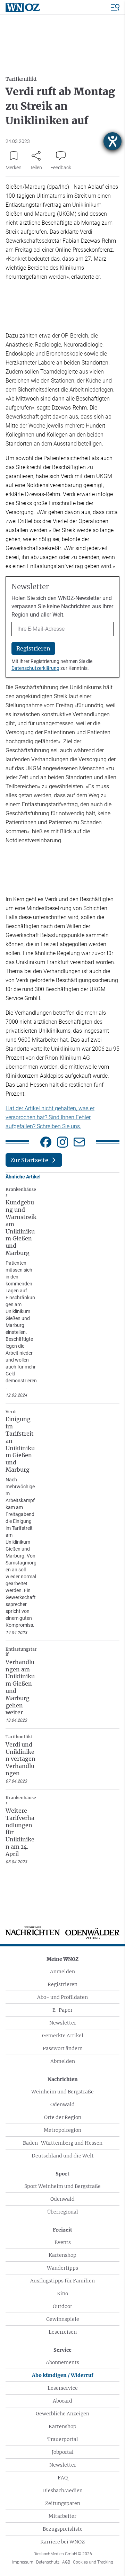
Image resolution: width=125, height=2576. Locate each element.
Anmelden (62, 1972)
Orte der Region (63, 2117)
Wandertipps (62, 2268)
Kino (62, 2294)
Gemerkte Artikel (63, 2036)
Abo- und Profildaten (62, 1997)
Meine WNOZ (62, 1959)
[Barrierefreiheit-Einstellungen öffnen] (112, 141)
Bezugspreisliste (63, 2529)
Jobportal (63, 2452)
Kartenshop (62, 2255)
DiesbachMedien (62, 2490)
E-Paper (62, 2010)
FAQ (63, 2478)
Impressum (23, 2562)
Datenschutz (48, 2562)
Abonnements (62, 2362)
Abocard (62, 2401)
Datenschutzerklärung (35, 668)
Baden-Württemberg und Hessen (63, 2143)
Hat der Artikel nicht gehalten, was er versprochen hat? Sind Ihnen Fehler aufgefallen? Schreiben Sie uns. (50, 1117)
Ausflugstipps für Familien (62, 2281)
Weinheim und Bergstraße (62, 2092)
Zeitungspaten (63, 2503)
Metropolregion (62, 2130)
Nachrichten (63, 2079)
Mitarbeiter (62, 2516)
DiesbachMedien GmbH (63, 2554)
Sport (62, 2174)
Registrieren (62, 1984)
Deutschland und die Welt (63, 2156)
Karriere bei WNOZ (62, 2542)
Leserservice (63, 2388)
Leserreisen (63, 2332)
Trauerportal (63, 2439)
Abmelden (63, 2061)
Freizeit (62, 2230)
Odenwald (62, 2104)
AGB (66, 2562)
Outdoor (62, 2306)
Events (63, 2242)
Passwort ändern (63, 2048)
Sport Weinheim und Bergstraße (62, 2186)
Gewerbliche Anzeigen (62, 2414)
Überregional (63, 2212)
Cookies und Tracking (93, 2562)
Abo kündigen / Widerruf (63, 2375)
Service (62, 2350)
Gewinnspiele (63, 2319)
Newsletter (63, 2023)
